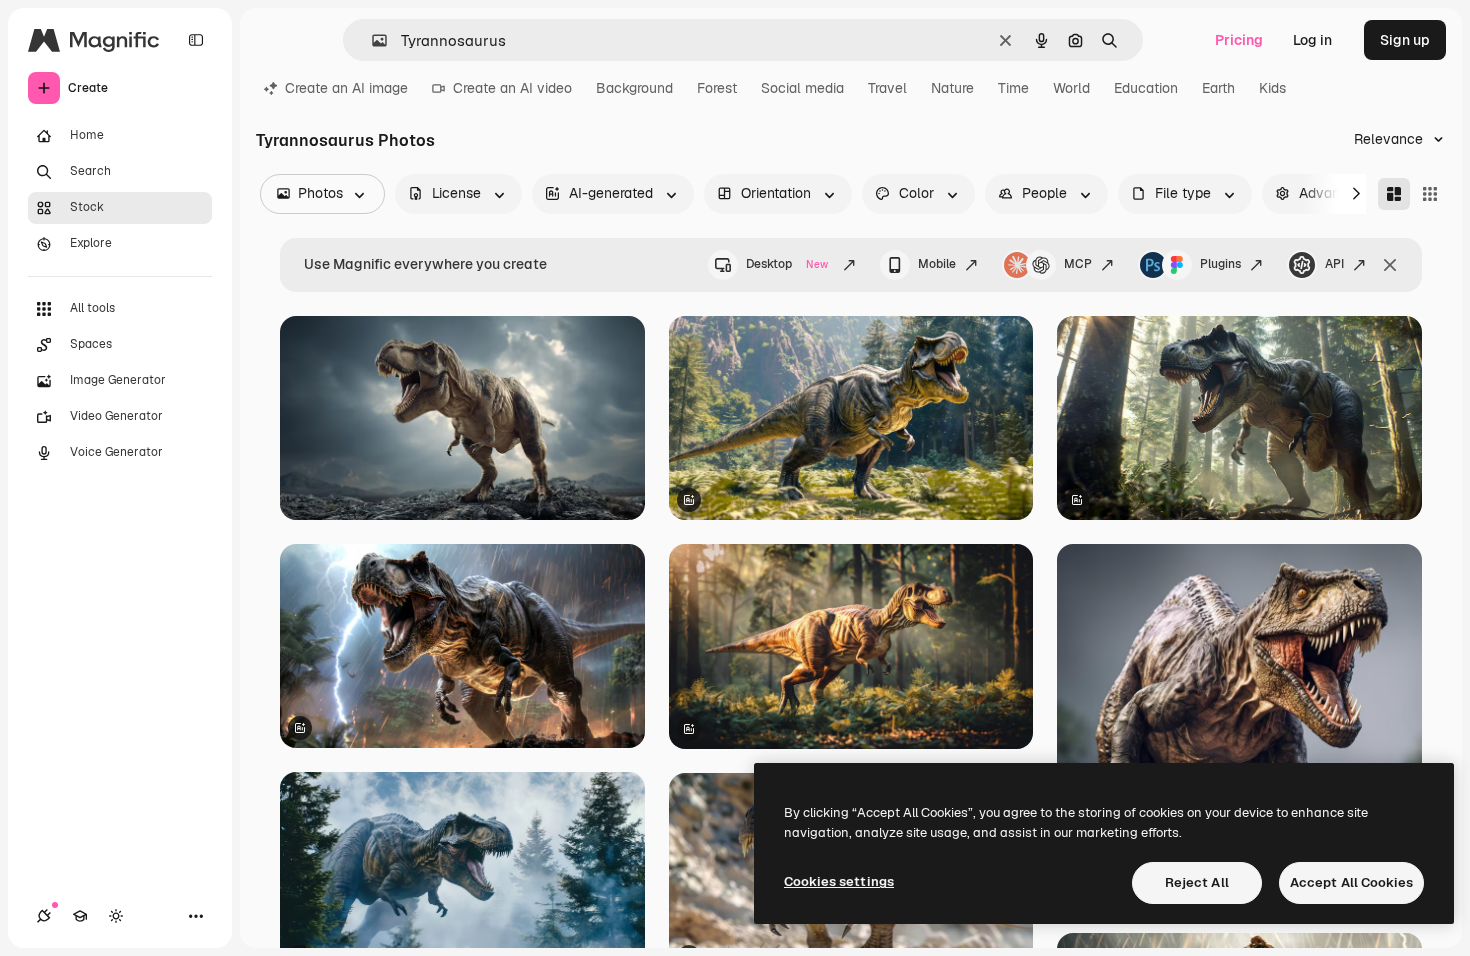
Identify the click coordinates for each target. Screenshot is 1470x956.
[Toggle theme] (116, 916)
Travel (887, 88)
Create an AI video (512, 88)
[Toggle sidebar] (196, 40)
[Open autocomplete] (371, 40)
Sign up (1405, 40)
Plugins (1220, 264)
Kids (1272, 88)
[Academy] (80, 916)
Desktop (787, 264)
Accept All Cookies (1351, 882)
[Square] (1430, 194)
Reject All (1197, 882)
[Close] (1390, 265)
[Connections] (44, 916)
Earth (1218, 88)
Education (1146, 88)
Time (1013, 88)
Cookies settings (839, 881)
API (1334, 264)
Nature (952, 88)
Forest (717, 88)
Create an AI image (346, 88)
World (1071, 88)
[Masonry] (1394, 194)
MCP (1078, 264)
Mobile (937, 264)
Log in (1312, 40)
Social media (802, 88)
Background (634, 88)
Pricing (1239, 40)
